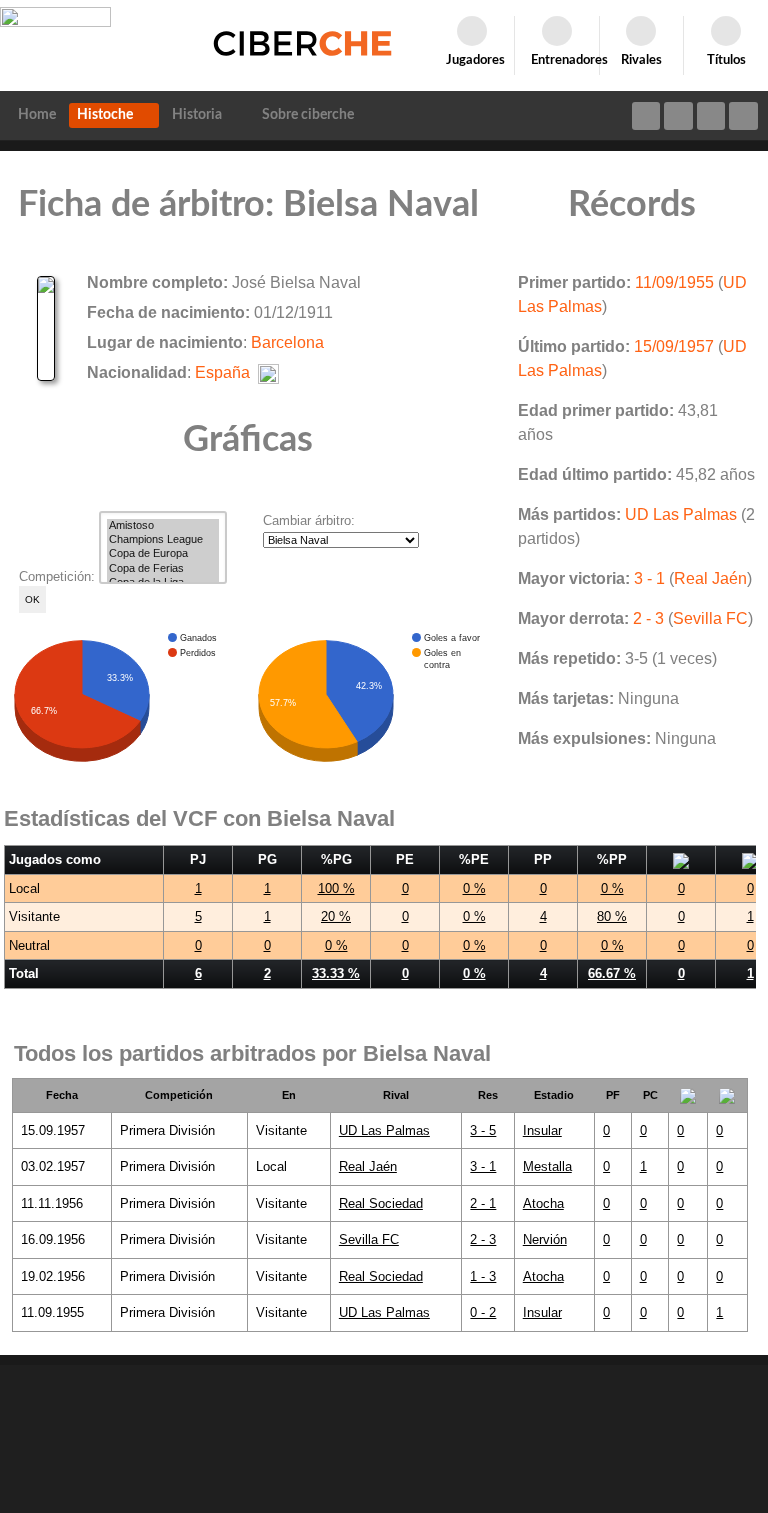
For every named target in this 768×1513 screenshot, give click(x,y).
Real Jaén (710, 578)
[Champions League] (163, 540)
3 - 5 (483, 1130)
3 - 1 (649, 578)
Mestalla (547, 1166)
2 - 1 (483, 1203)
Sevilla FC (710, 618)
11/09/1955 (674, 282)
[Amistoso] (163, 526)
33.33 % (336, 973)
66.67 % (612, 973)
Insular (542, 1130)
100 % (336, 888)
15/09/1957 (674, 346)
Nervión (545, 1239)
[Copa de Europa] (163, 554)
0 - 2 (483, 1312)
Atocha (543, 1203)
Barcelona (287, 342)
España (222, 372)
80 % (612, 916)
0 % (474, 888)
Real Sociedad (381, 1203)
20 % (336, 916)
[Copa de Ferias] (163, 569)
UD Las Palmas (681, 514)
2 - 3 (648, 618)
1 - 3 (483, 1276)
